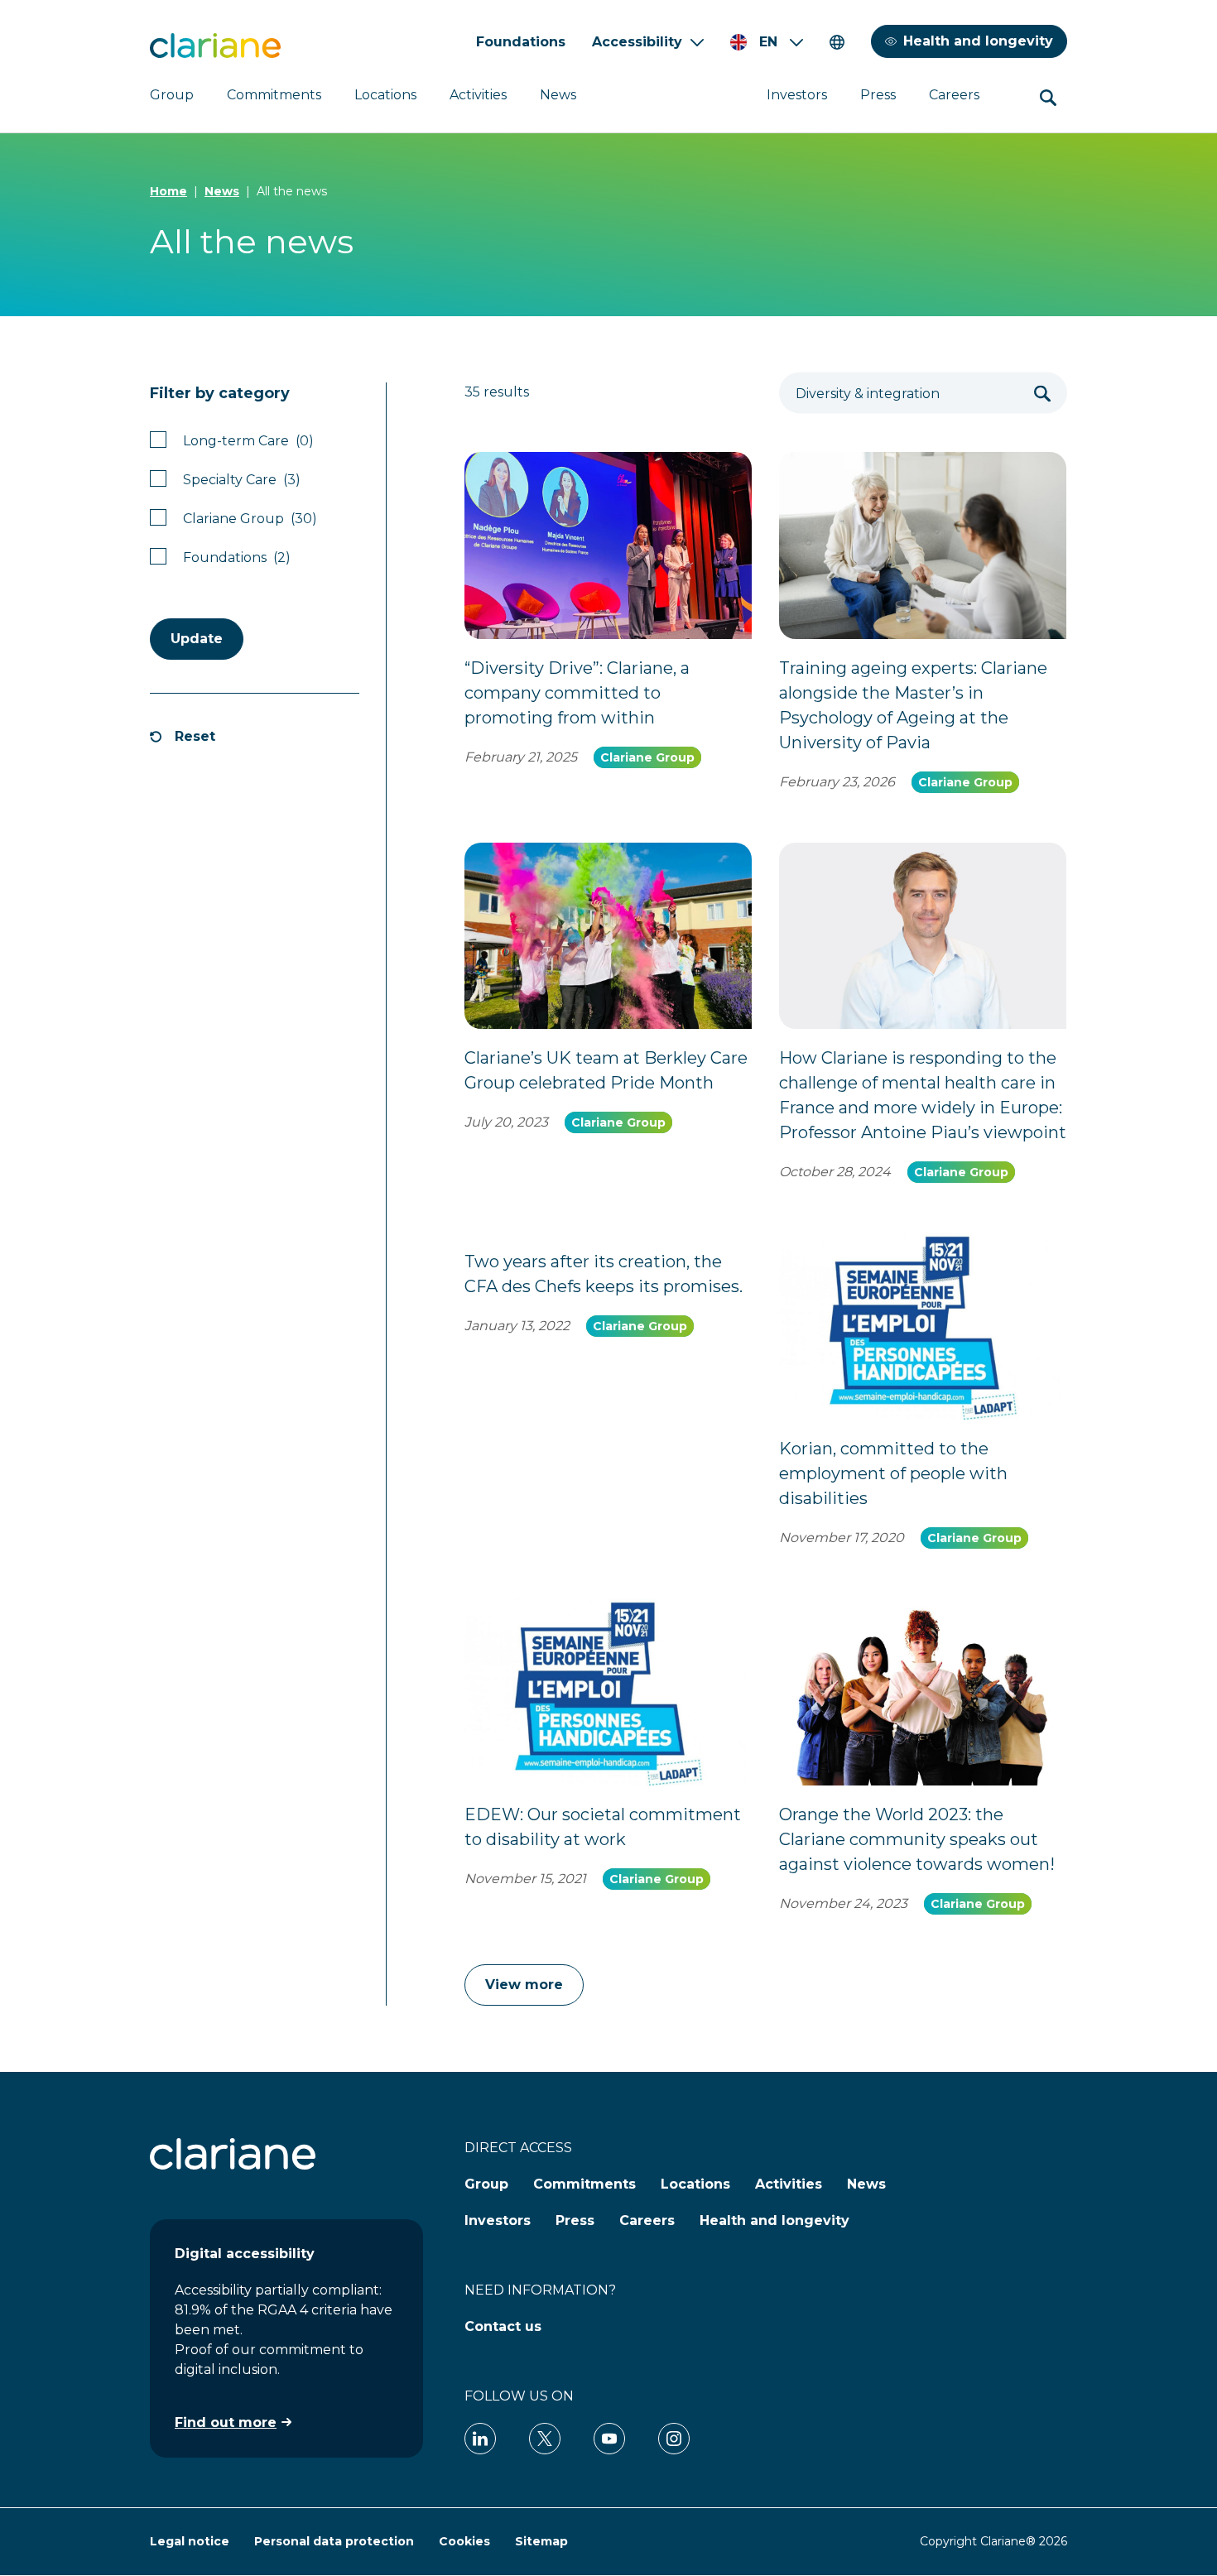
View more (524, 1985)
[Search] (1042, 393)
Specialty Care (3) (242, 480)
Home (168, 191)
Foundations (521, 42)
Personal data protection (334, 2541)
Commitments (274, 95)
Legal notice (190, 2541)
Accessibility (637, 42)
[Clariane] (215, 46)
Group (172, 95)
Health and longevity (978, 41)
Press (878, 95)
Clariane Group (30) (250, 519)
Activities (478, 95)
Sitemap (541, 2541)
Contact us (503, 2326)
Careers (954, 95)
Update (197, 639)
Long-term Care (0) (248, 441)
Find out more (226, 2422)
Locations (385, 95)
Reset (195, 736)
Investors (797, 95)
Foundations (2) (237, 557)
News (558, 95)
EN (768, 42)
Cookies (464, 2541)
